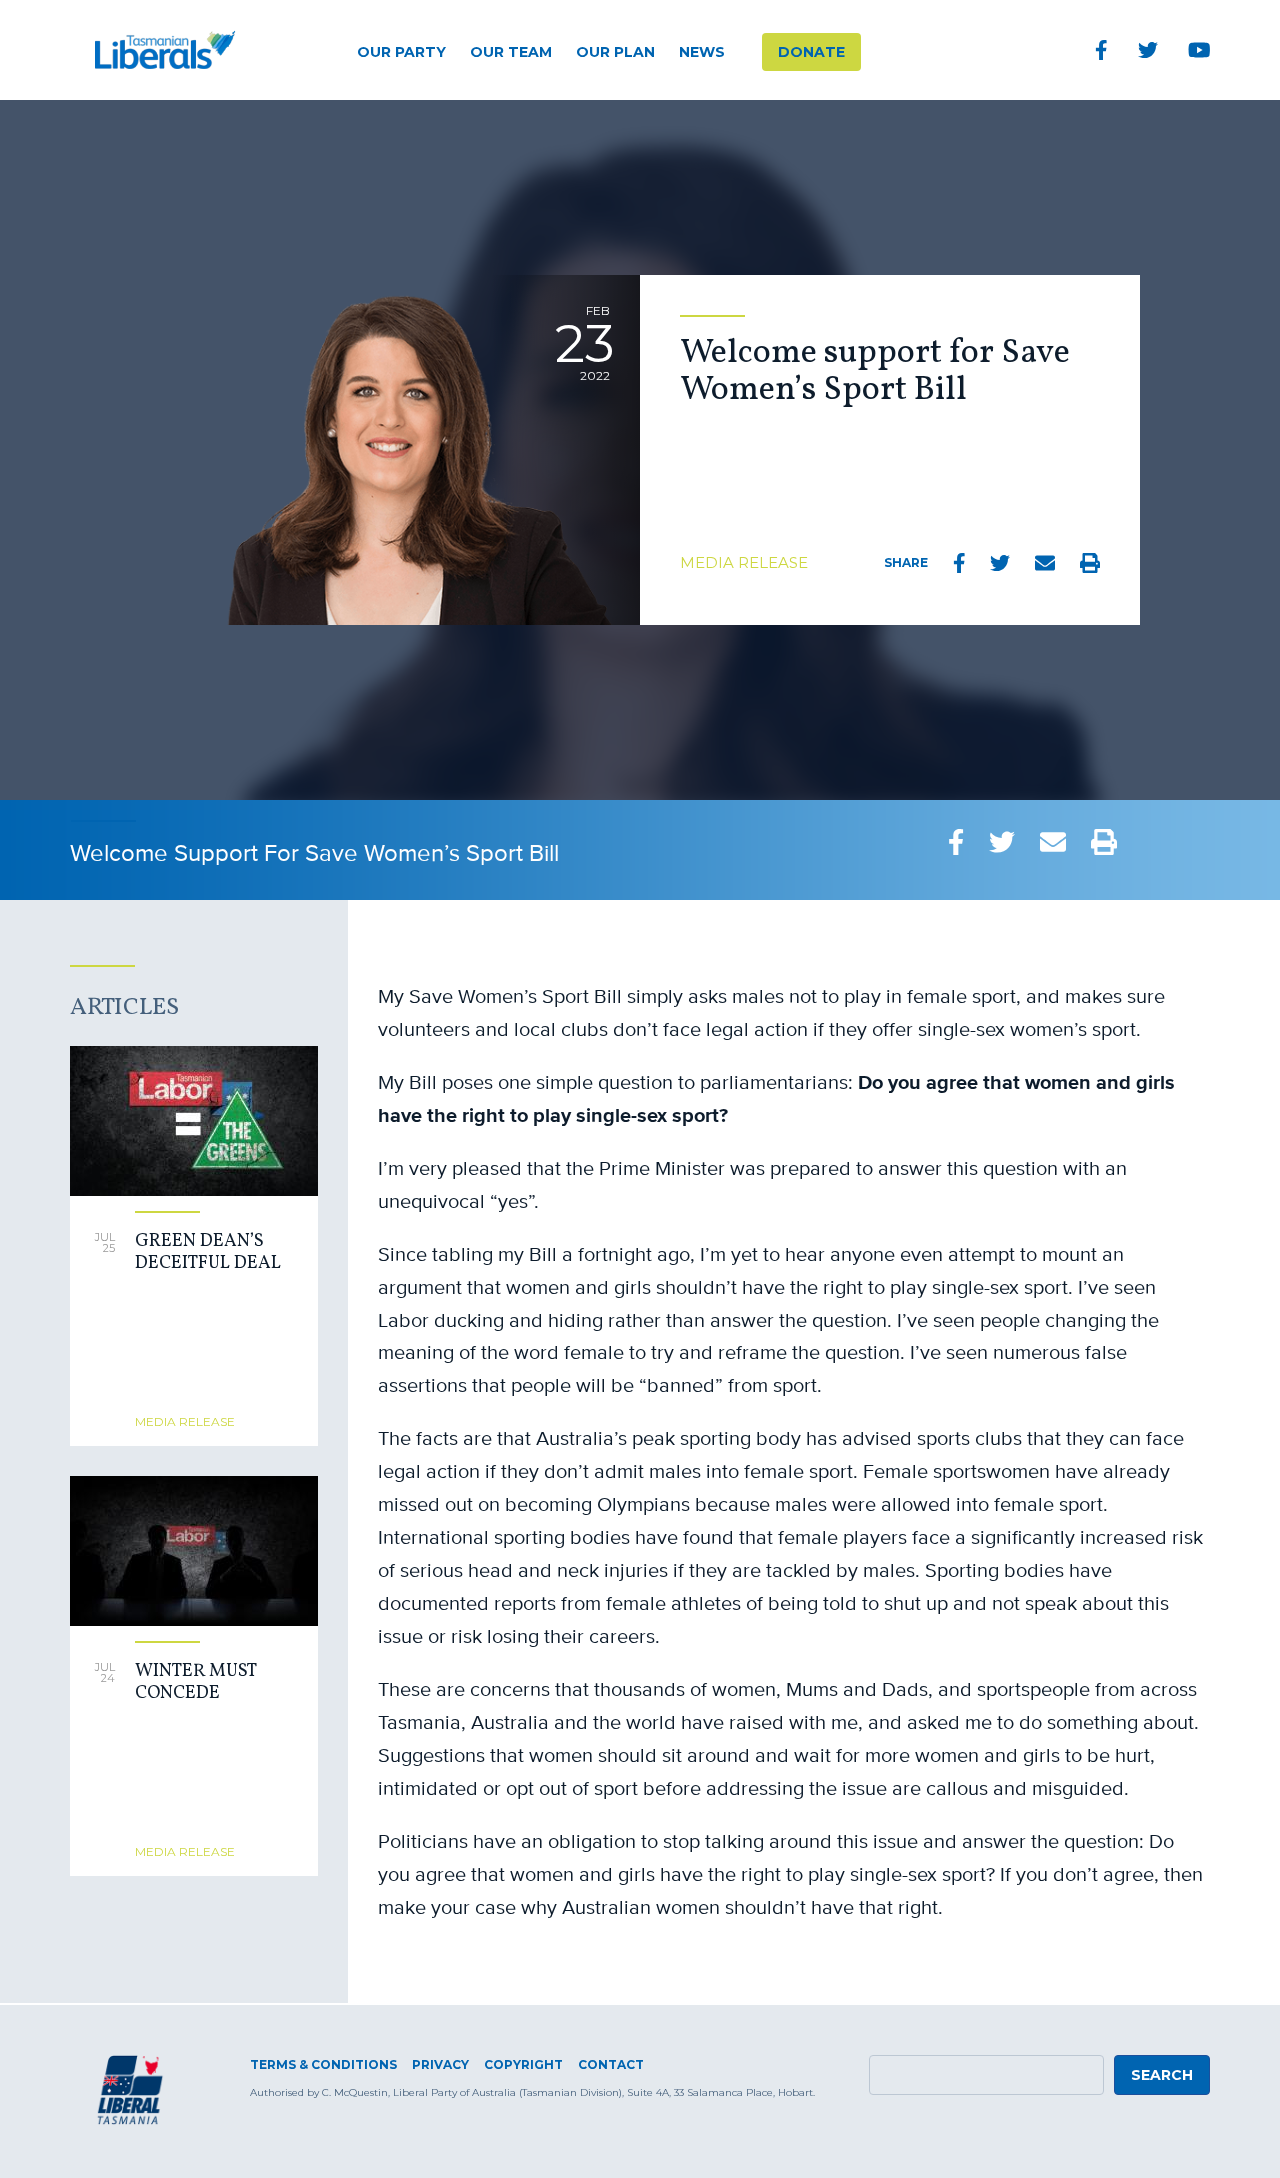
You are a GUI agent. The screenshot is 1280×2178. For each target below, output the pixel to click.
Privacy (440, 2064)
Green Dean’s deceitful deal (208, 1252)
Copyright (523, 2064)
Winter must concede (195, 1682)
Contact (611, 2064)
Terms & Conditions (323, 2064)
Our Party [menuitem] (401, 52)
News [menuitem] (702, 52)
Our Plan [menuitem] (615, 52)
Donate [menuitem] (811, 52)
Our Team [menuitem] (511, 52)
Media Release (744, 562)
